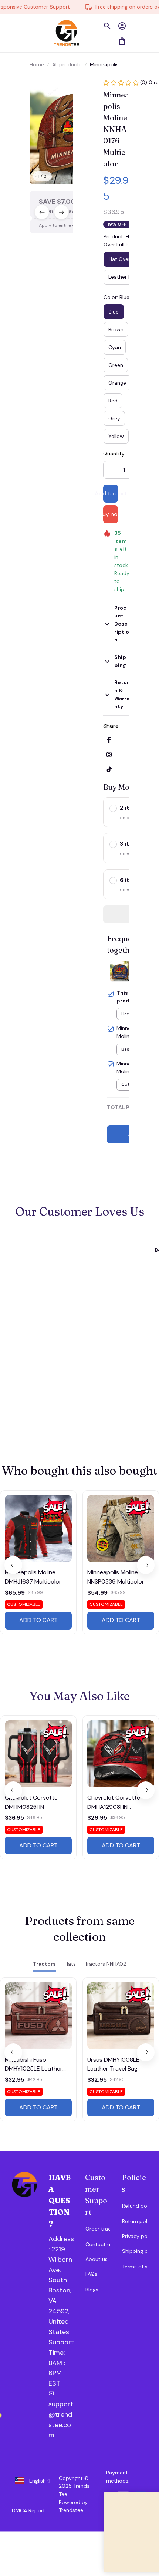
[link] (31, 22)
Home (37, 64)
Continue (117, 2553)
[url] (61, 2358)
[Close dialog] (150, 2497)
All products (67, 64)
